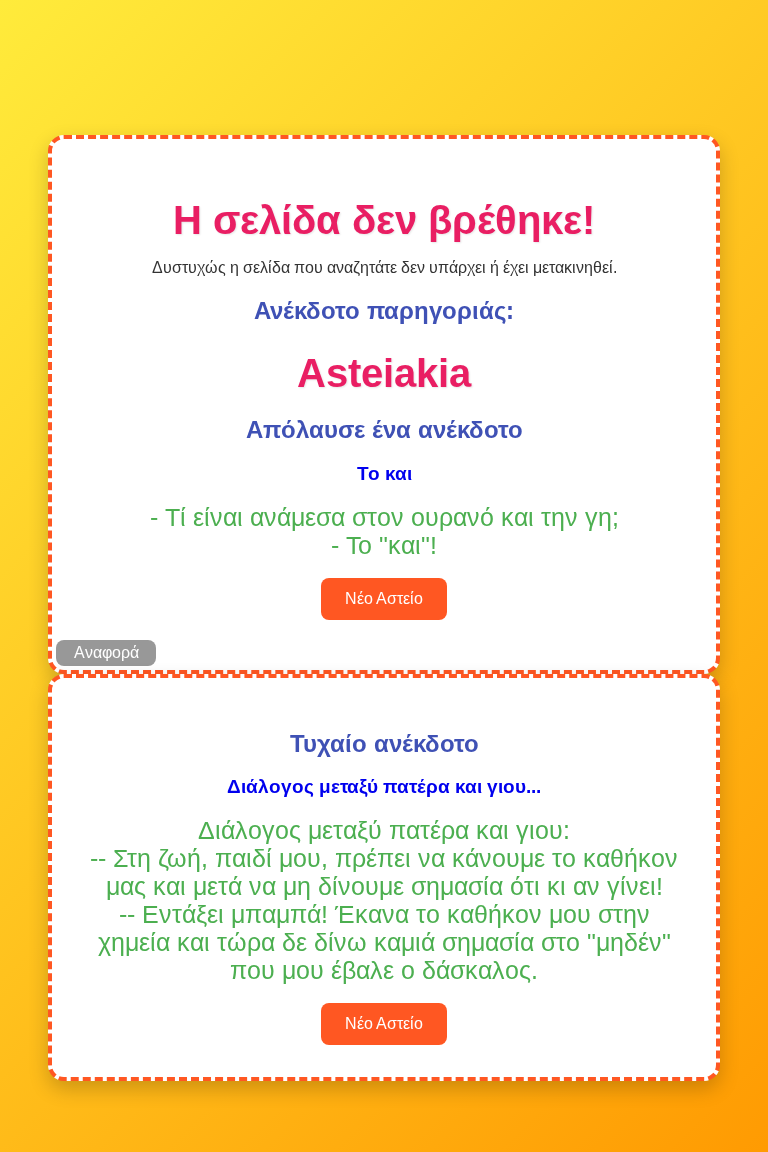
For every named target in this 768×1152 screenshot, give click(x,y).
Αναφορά (106, 652)
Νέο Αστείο (384, 598)
